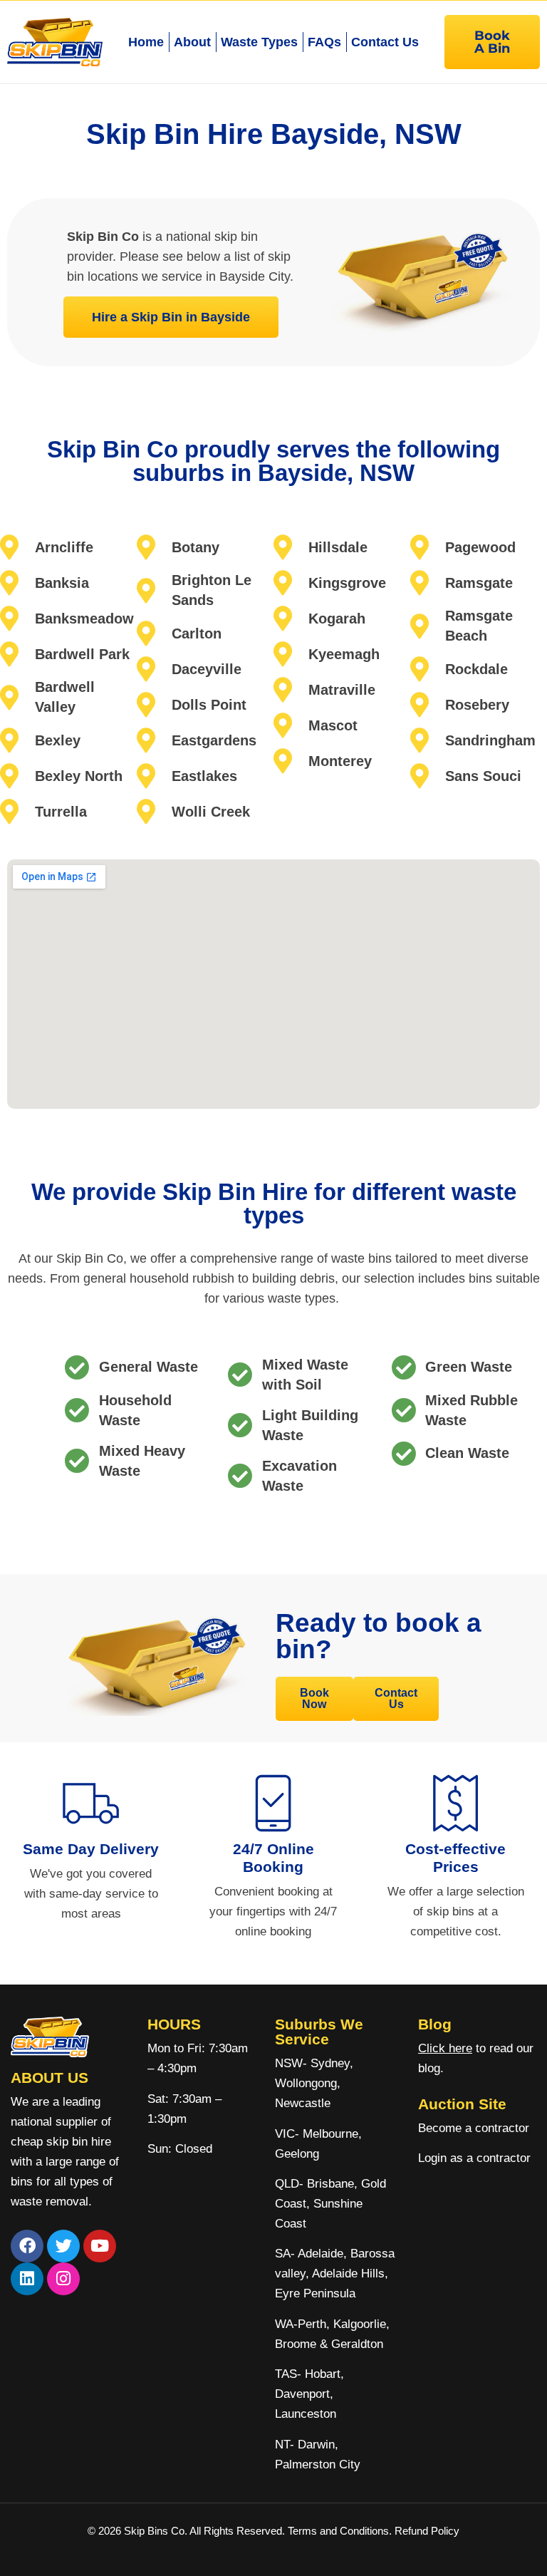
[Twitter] (63, 2246)
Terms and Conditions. (341, 2531)
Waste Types (259, 42)
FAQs (324, 42)
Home (146, 42)
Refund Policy (427, 2531)
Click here (445, 2048)
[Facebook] (27, 2246)
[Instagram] (63, 2279)
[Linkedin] (27, 2279)
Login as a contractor (474, 2158)
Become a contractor (474, 2128)
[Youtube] (100, 2246)
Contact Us (385, 42)
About (192, 42)
